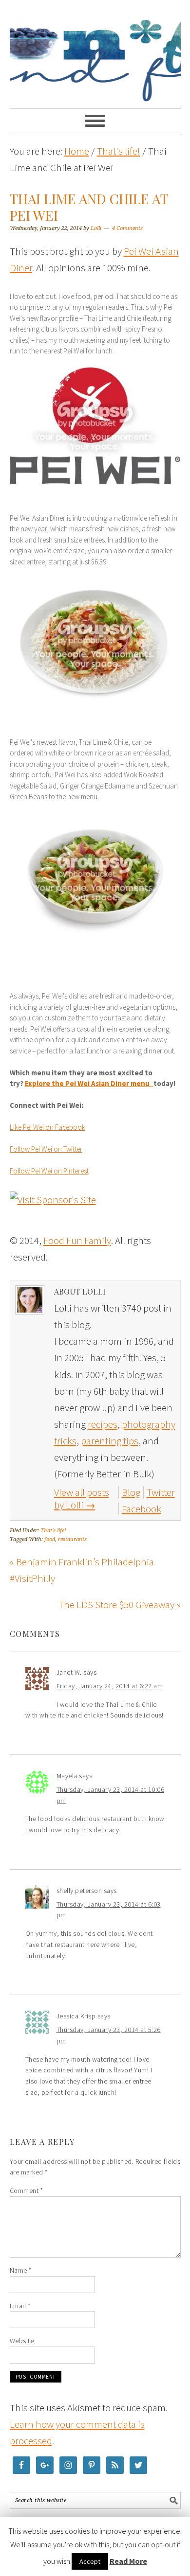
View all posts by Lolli (82, 1498)
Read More (128, 2561)
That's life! (53, 1531)
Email (20, 2306)
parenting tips (110, 1441)
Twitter (161, 1492)
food (50, 1539)
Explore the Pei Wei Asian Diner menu (89, 1083)
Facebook (142, 1509)
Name (21, 2270)
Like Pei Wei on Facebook (47, 1127)
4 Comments (127, 228)
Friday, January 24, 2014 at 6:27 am (110, 1686)
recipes (103, 1424)
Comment (27, 2190)
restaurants (72, 1539)
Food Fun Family (95, 50)
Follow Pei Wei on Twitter (46, 1149)
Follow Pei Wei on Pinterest (49, 1171)
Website (22, 2341)
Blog (131, 1492)
